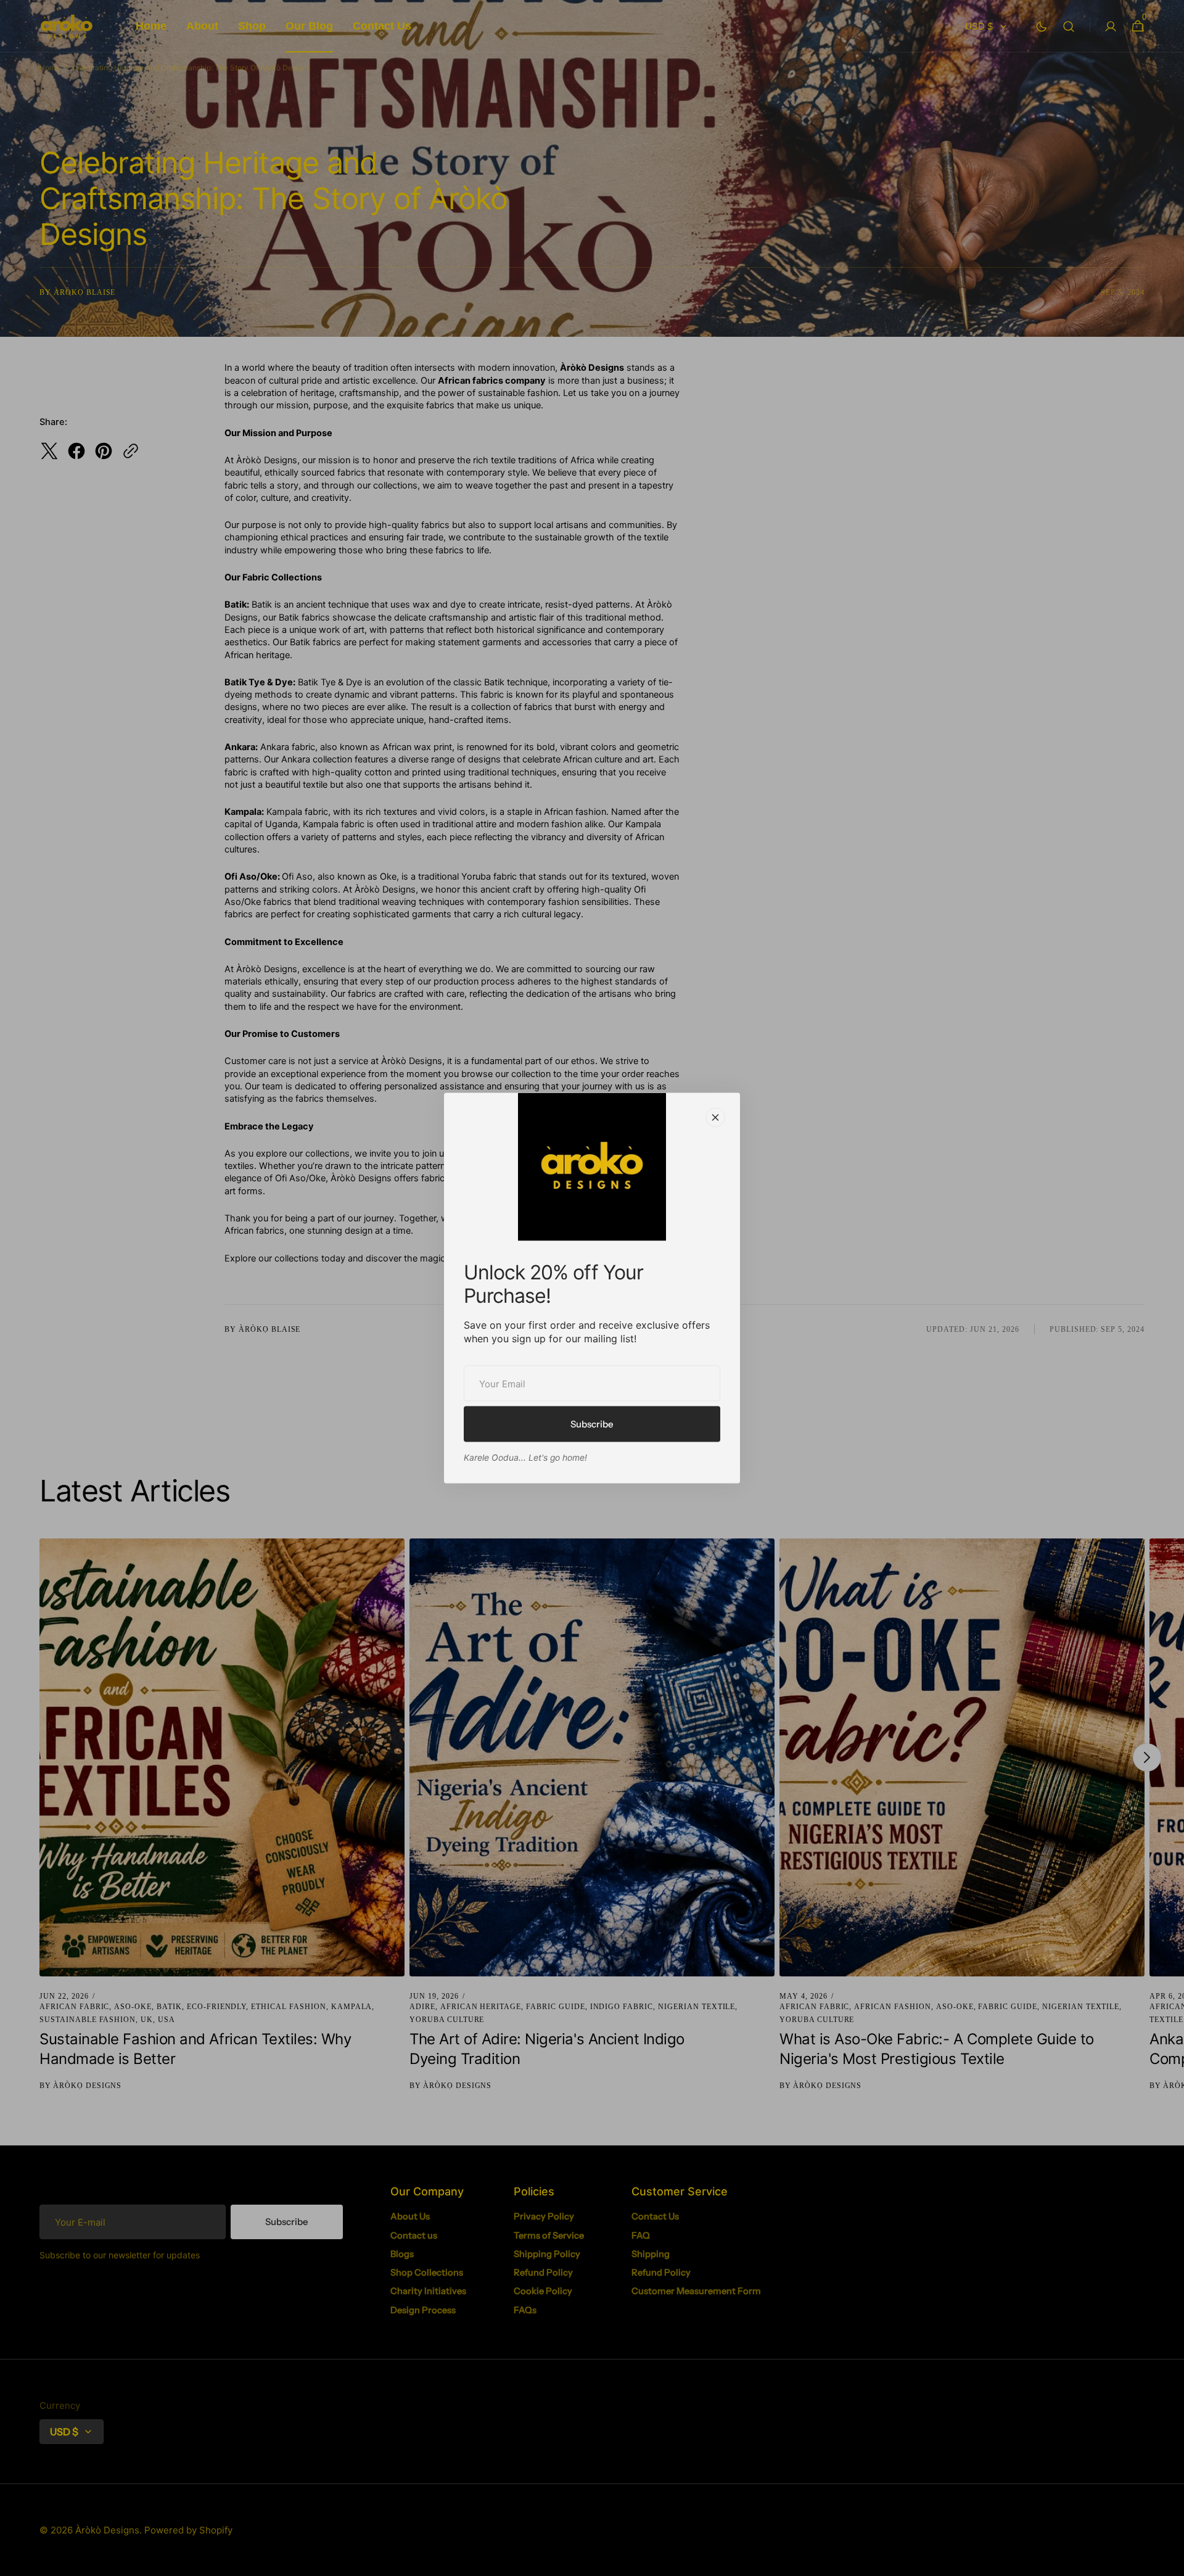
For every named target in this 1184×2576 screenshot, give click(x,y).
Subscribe (592, 1424)
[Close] (715, 1118)
